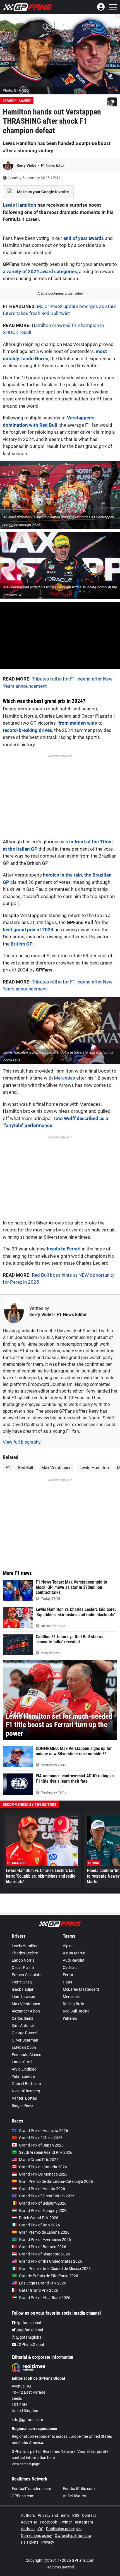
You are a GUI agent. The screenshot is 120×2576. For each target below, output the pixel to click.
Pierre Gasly (22, 1982)
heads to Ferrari (64, 1249)
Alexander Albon (26, 2011)
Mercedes (64, 1078)
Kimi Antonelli (23, 2026)
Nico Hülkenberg (26, 2091)
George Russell (25, 2033)
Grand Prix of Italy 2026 (39, 2225)
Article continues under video (60, 293)
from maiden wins (78, 723)
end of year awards (84, 238)
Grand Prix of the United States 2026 (51, 2261)
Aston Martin (74, 1953)
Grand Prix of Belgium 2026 (43, 2203)
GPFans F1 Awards (17, 101)
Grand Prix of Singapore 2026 (45, 2254)
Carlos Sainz (22, 2018)
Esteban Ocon (24, 2047)
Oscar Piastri (23, 1968)
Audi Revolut (74, 1960)
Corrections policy (36, 2536)
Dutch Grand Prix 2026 (39, 2218)
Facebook (48, 2522)
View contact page (26, 2464)
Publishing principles (64, 2529)
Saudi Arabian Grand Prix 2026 (46, 2152)
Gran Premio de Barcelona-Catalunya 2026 (56, 2181)
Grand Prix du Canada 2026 (43, 2167)
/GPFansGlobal (30, 2345)
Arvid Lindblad (24, 2069)
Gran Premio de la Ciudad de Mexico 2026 (55, 2269)
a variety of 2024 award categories (40, 271)
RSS (76, 2515)
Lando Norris (23, 1960)
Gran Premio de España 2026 (44, 2232)
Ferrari (69, 1975)
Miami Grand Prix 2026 (39, 2160)
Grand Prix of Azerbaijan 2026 (45, 2240)
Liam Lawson (23, 1997)
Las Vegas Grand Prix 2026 (43, 2283)
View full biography (22, 1442)
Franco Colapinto (27, 1975)
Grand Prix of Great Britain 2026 (47, 2196)
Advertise (29, 2522)
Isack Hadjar (23, 1989)
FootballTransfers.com (31, 2489)
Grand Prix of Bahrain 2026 (43, 2247)
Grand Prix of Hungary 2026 (43, 2210)
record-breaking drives (27, 730)
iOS (40, 2529)
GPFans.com (23, 2496)
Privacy (48, 2542)
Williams (70, 2018)
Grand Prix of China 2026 (41, 2138)
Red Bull (26, 1468)
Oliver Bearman (25, 2040)
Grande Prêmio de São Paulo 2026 (49, 2276)
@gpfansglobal (29, 2330)
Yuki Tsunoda (23, 2076)
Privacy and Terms (54, 2515)
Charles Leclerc (25, 1953)
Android (28, 2529)
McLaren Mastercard (81, 1989)
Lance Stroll (22, 2062)
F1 (8, 1468)
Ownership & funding (73, 2536)
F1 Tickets (30, 2542)
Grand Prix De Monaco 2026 (43, 2174)
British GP (22, 944)
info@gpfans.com (27, 2420)
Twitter (66, 2522)
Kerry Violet (27, 165)
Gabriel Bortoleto (26, 2084)
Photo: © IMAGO (16, 90)
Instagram (84, 2522)
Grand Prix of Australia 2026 (44, 2131)
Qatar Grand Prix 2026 (39, 2290)
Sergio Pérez (22, 2105)
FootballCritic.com (79, 2489)
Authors (28, 2515)
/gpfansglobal (28, 2323)
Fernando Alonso (27, 2055)
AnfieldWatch (74, 2496)
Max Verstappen (56, 1468)
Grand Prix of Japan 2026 (41, 2145)
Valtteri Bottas (24, 2098)
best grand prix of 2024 (28, 930)
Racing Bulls (73, 2004)
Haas (67, 1982)
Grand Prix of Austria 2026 (42, 2189)
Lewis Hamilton (20, 205)
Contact (89, 2515)
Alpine (68, 1946)
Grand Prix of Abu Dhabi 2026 (45, 2298)
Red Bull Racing (76, 2011)
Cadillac (70, 1968)
